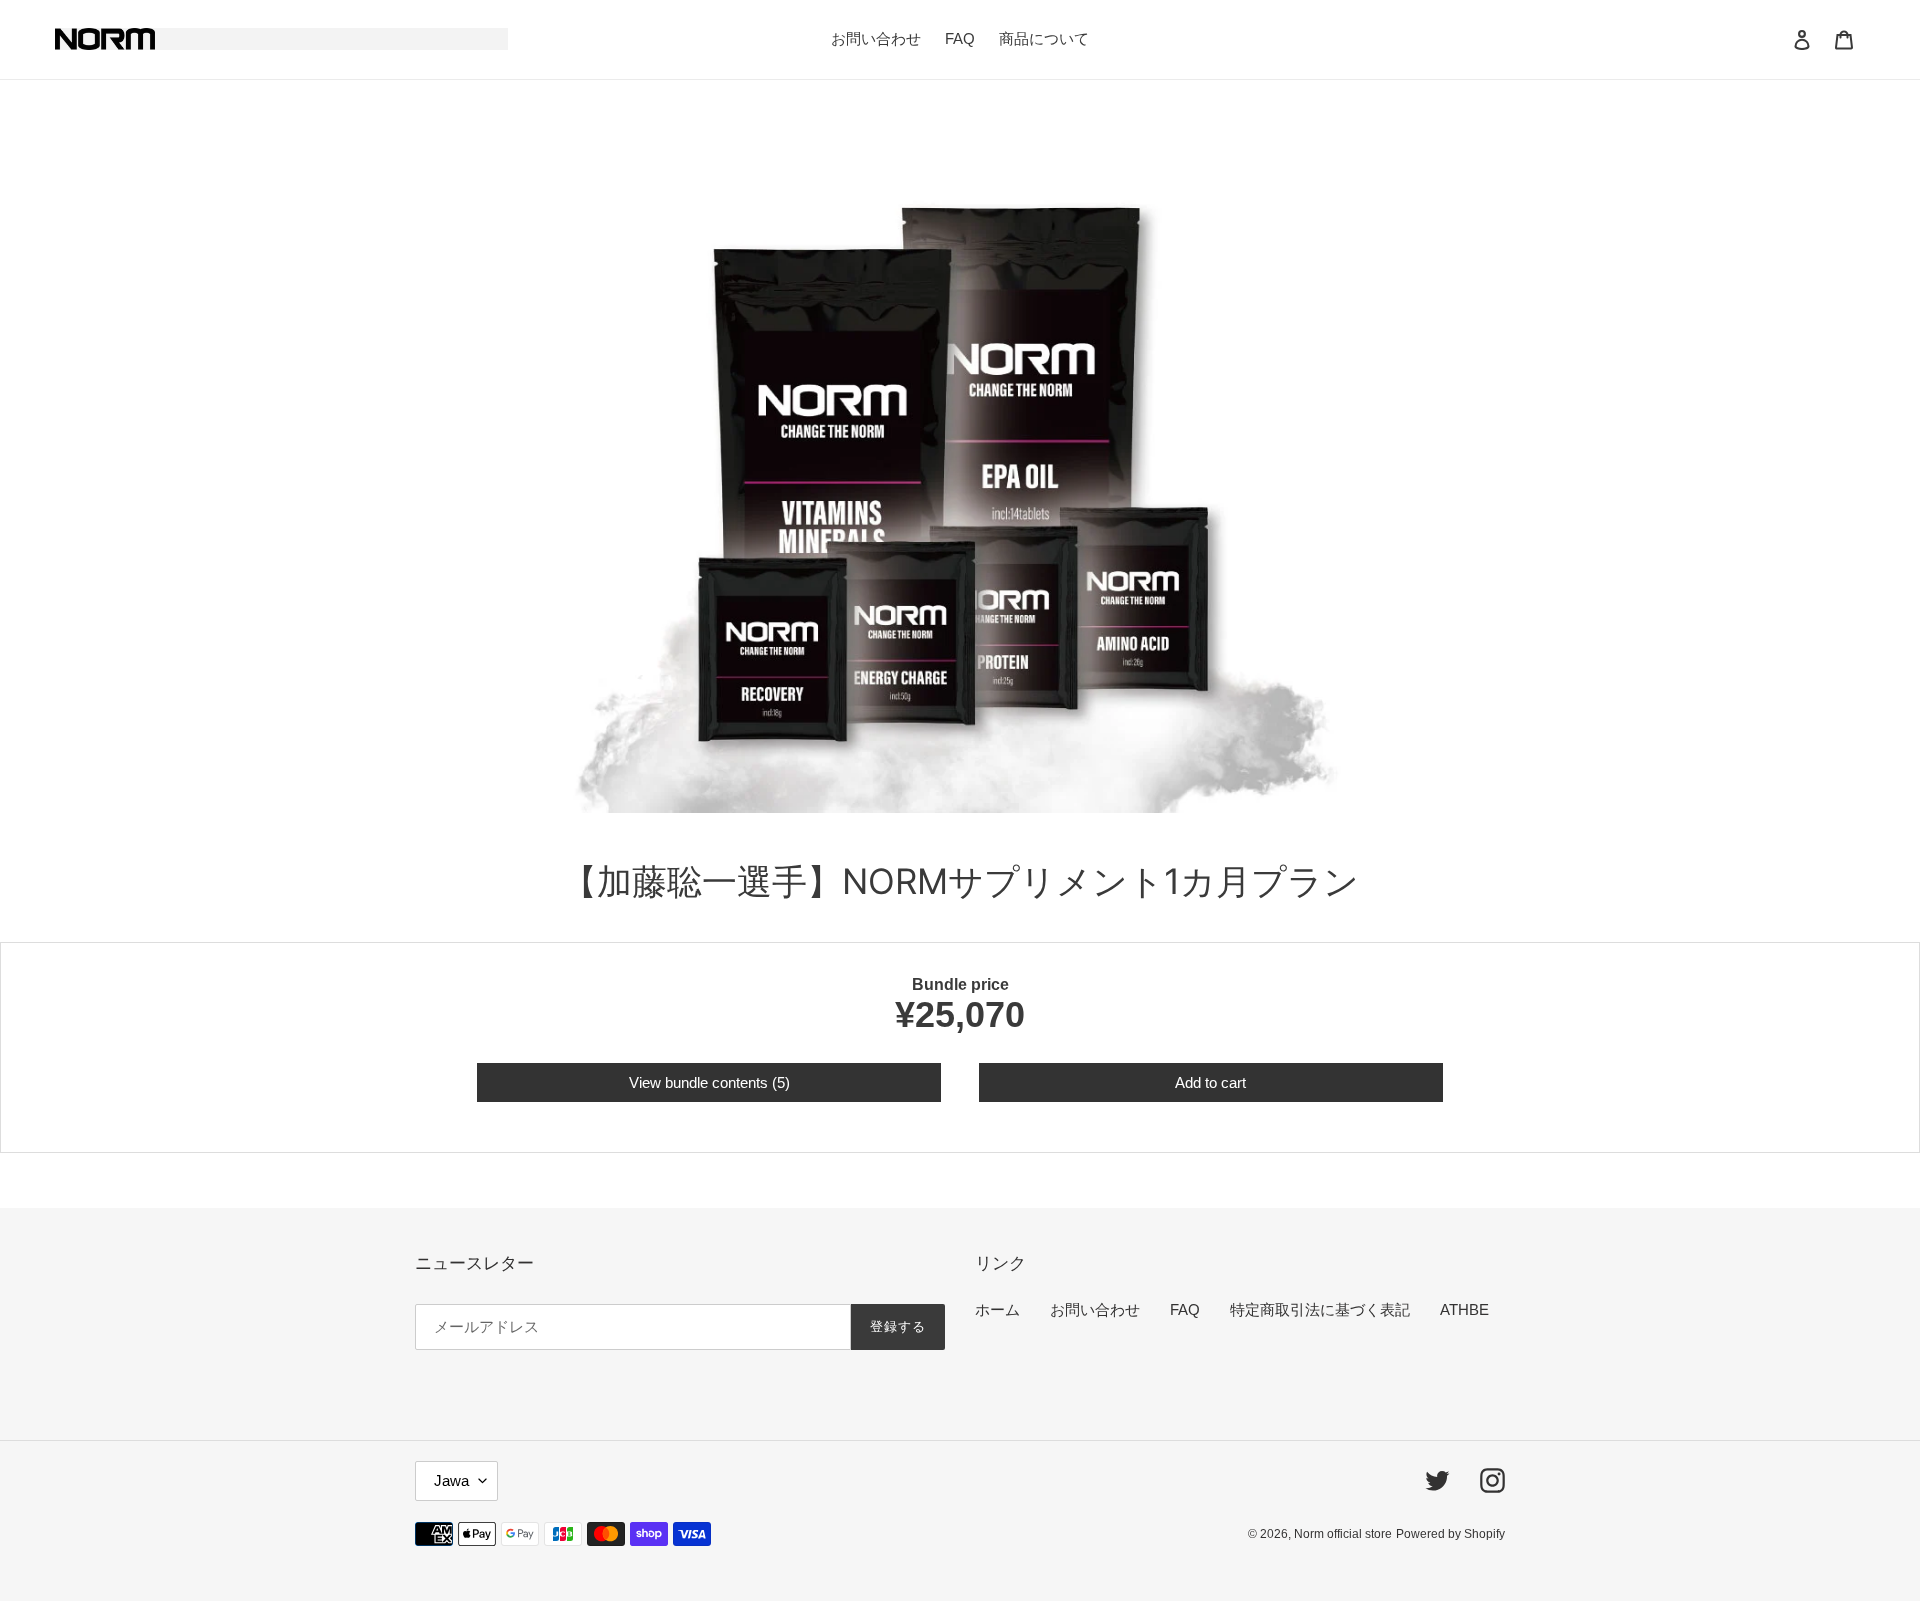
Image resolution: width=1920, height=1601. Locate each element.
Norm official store (1343, 1534)
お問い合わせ (1095, 1309)
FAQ (1185, 1309)
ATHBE (1464, 1309)
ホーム (997, 1309)
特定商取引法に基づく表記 (1320, 1309)
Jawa (451, 1480)
